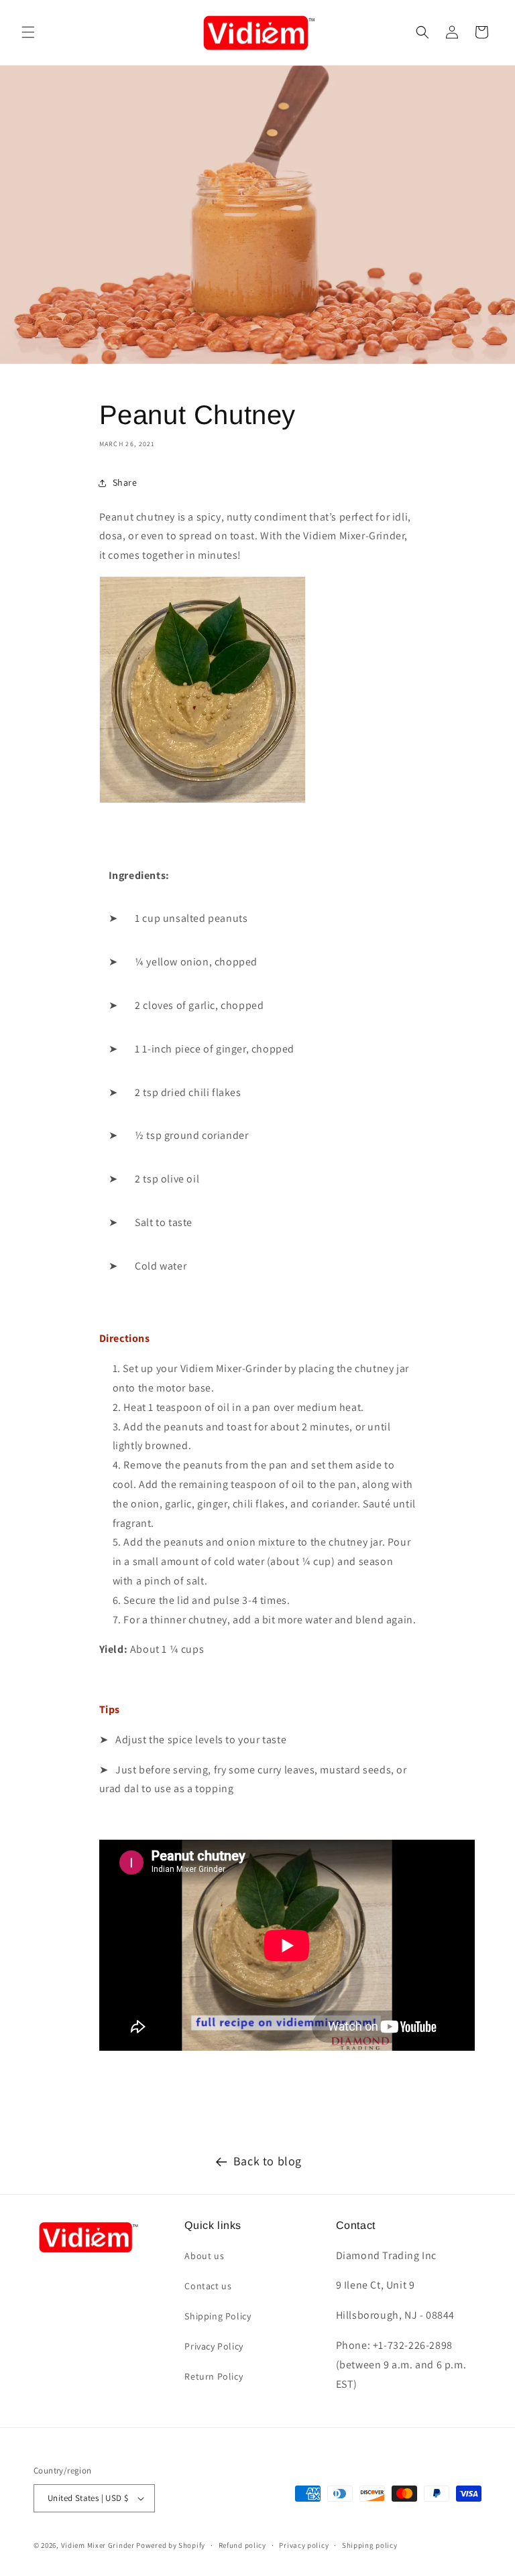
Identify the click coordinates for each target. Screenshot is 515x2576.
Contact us (208, 2286)
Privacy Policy (214, 2346)
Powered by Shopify (171, 2545)
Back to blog (268, 2161)
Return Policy (214, 2376)
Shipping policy (370, 2545)
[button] (28, 32)
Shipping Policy (218, 2316)
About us (204, 2256)
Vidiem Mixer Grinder (98, 2545)
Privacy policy (304, 2545)
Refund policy (242, 2545)
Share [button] (125, 482)
